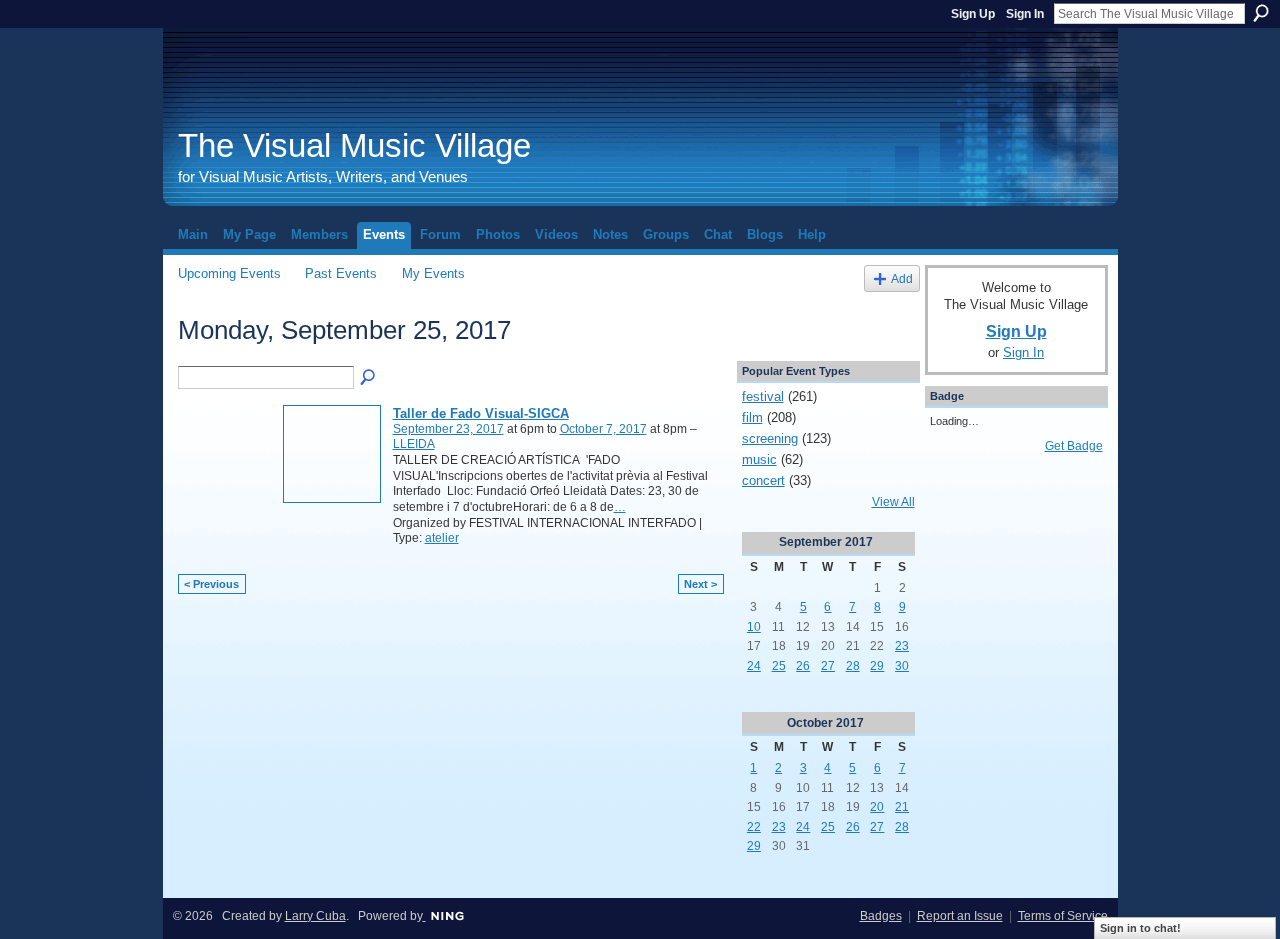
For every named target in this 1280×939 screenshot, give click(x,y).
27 (828, 666)
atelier (442, 538)
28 (853, 666)
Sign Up (973, 14)
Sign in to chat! (1140, 928)
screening (770, 438)
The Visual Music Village (354, 145)
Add (902, 278)
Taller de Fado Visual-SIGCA (481, 413)
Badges (881, 916)
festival (763, 396)
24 (754, 666)
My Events (433, 273)
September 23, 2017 (448, 429)
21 (902, 807)
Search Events (369, 378)
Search (1261, 13)
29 (877, 666)
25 (779, 666)
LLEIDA (414, 444)
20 (877, 807)
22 (754, 827)
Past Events (341, 273)
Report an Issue (960, 916)
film (752, 417)
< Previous (211, 584)
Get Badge (1074, 446)
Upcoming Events (229, 273)
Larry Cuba (315, 916)
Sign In (1025, 14)
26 (803, 666)
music (759, 459)
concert (763, 480)
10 (754, 627)
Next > (700, 584)
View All (893, 502)
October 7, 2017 (603, 429)
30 (902, 666)
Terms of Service (1063, 916)
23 (902, 646)
